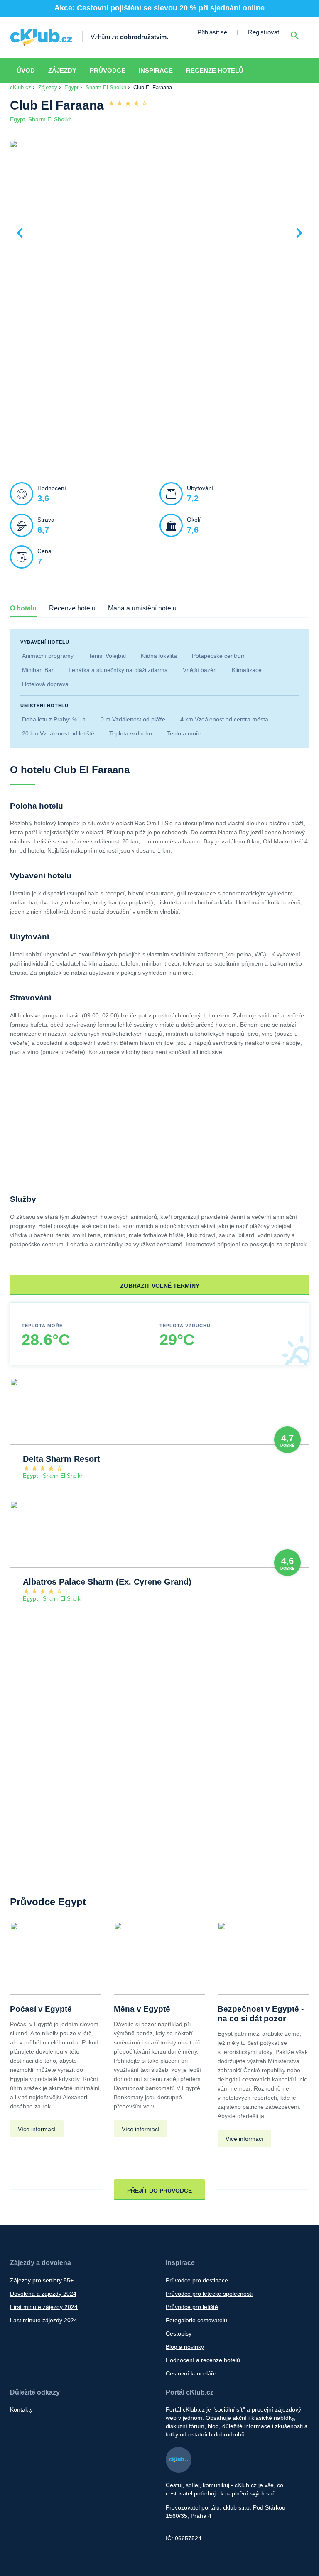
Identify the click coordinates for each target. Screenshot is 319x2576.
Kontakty (21, 2409)
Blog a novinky (185, 2347)
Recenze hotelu (72, 608)
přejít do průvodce (159, 2191)
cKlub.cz (21, 87)
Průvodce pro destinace (197, 2280)
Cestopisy (179, 2333)
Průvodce (108, 70)
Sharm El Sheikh (106, 87)
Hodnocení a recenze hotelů (203, 2360)
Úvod (26, 70)
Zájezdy (62, 70)
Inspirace (156, 70)
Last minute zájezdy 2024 (44, 2320)
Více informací (37, 2129)
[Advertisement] (159, 404)
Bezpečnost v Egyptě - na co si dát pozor (261, 2014)
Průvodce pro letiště (192, 2307)
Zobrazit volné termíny (160, 1286)
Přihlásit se (212, 32)
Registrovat (264, 32)
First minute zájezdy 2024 (44, 2307)
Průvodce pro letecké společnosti (209, 2294)
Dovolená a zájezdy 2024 (43, 2294)
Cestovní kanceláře (191, 2373)
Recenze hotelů (215, 70)
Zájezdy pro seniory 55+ (42, 2280)
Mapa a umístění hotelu (142, 608)
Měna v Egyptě (142, 2009)
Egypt (71, 87)
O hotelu (23, 608)
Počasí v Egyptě (41, 2009)
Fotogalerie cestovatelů (196, 2320)
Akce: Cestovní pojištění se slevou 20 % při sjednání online (159, 8)
